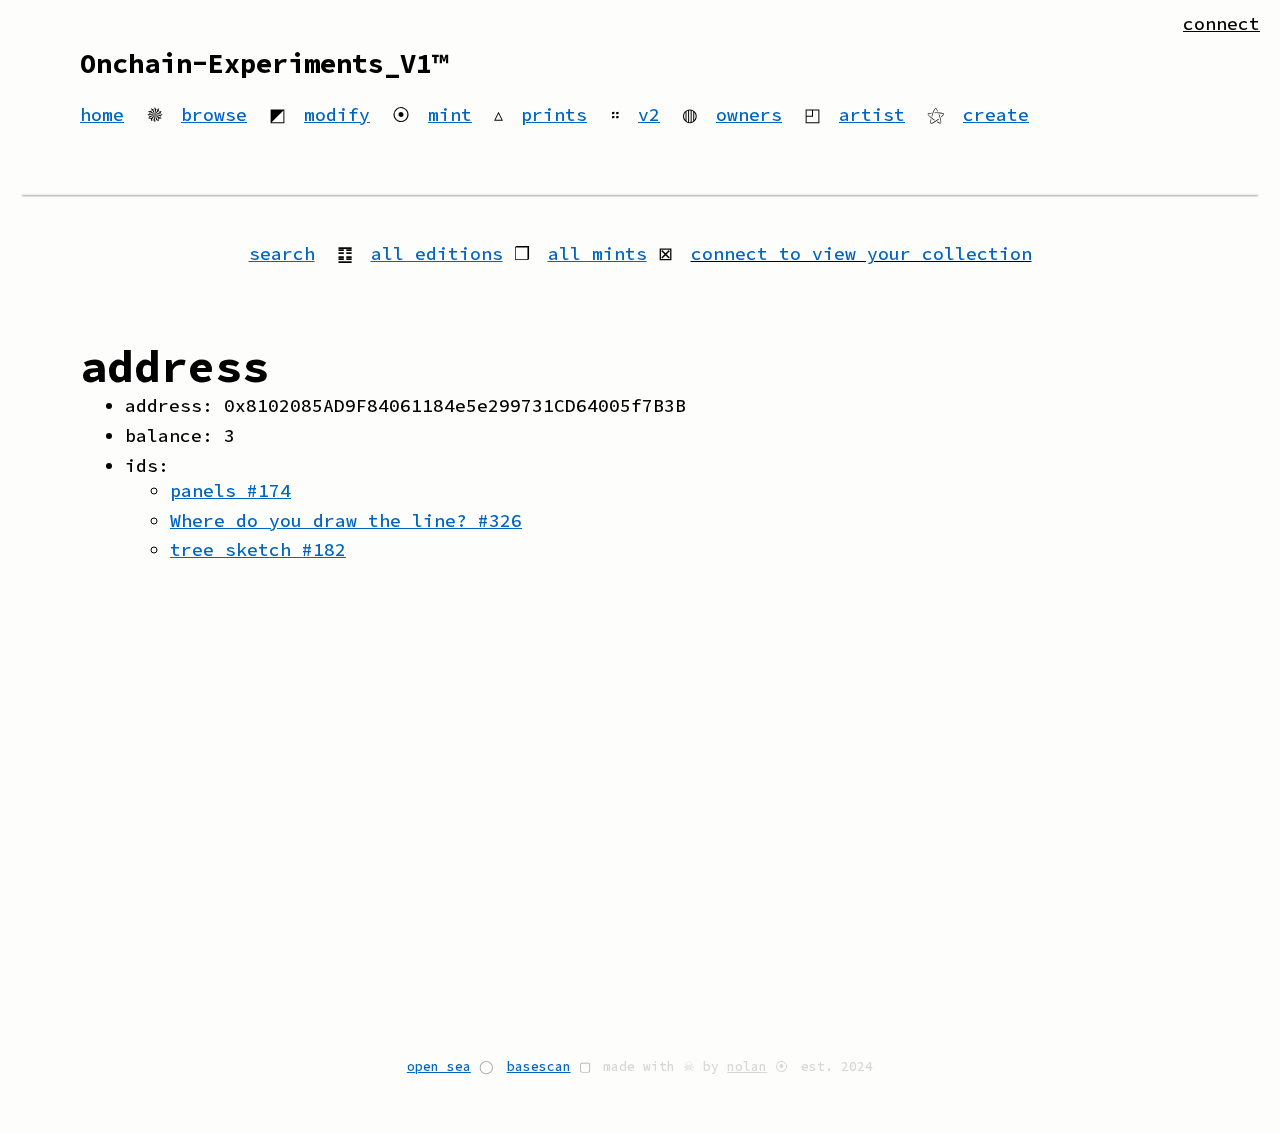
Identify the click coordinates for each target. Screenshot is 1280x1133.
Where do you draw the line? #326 (346, 520)
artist (872, 114)
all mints (597, 253)
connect (1221, 23)
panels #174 (230, 490)
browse (214, 114)
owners (749, 114)
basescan (539, 1066)
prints (554, 114)
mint (450, 114)
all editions (437, 253)
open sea (439, 1066)
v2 (649, 114)
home (102, 114)
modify (337, 114)
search (282, 253)
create (996, 114)
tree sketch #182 (258, 549)
